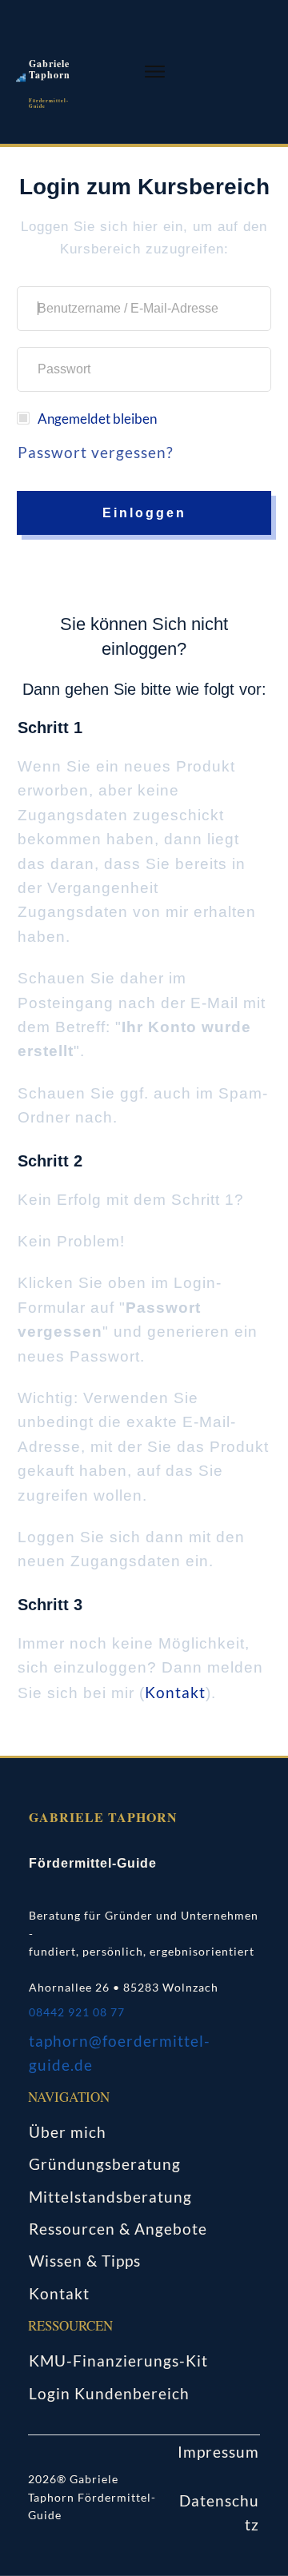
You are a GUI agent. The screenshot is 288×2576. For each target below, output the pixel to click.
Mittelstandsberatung (110, 2197)
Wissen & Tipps (85, 2261)
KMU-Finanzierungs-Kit (118, 2361)
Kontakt (175, 1692)
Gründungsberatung (105, 2164)
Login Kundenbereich (109, 2393)
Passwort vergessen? (96, 452)
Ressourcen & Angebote (118, 2229)
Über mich (68, 2132)
